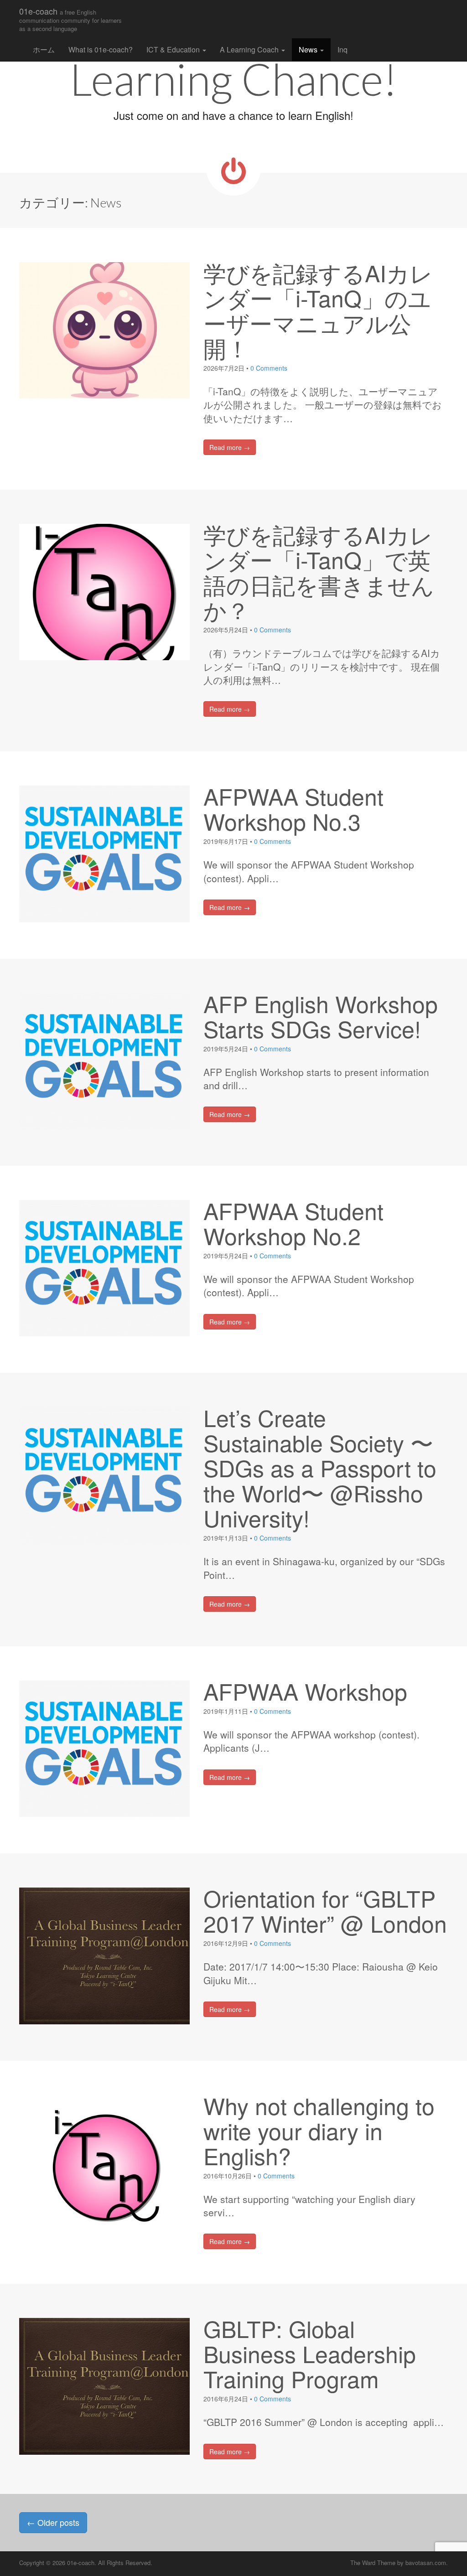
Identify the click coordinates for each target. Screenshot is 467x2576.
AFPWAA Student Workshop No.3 (293, 808)
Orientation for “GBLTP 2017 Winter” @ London (325, 1910)
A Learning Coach (250, 49)
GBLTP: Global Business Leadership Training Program (310, 2353)
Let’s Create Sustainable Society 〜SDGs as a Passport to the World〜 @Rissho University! (320, 1467)
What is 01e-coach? (101, 49)
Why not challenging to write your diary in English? (319, 2130)
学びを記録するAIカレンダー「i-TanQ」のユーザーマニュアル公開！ (318, 310)
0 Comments (269, 368)
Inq (342, 49)
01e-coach (70, 19)
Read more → (230, 447)
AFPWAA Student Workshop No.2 (293, 1223)
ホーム (44, 49)
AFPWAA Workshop (305, 1691)
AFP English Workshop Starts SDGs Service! (321, 1016)
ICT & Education (174, 49)
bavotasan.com (426, 2563)
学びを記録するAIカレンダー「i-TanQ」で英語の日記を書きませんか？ (319, 572)
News (309, 49)
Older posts (53, 2522)
